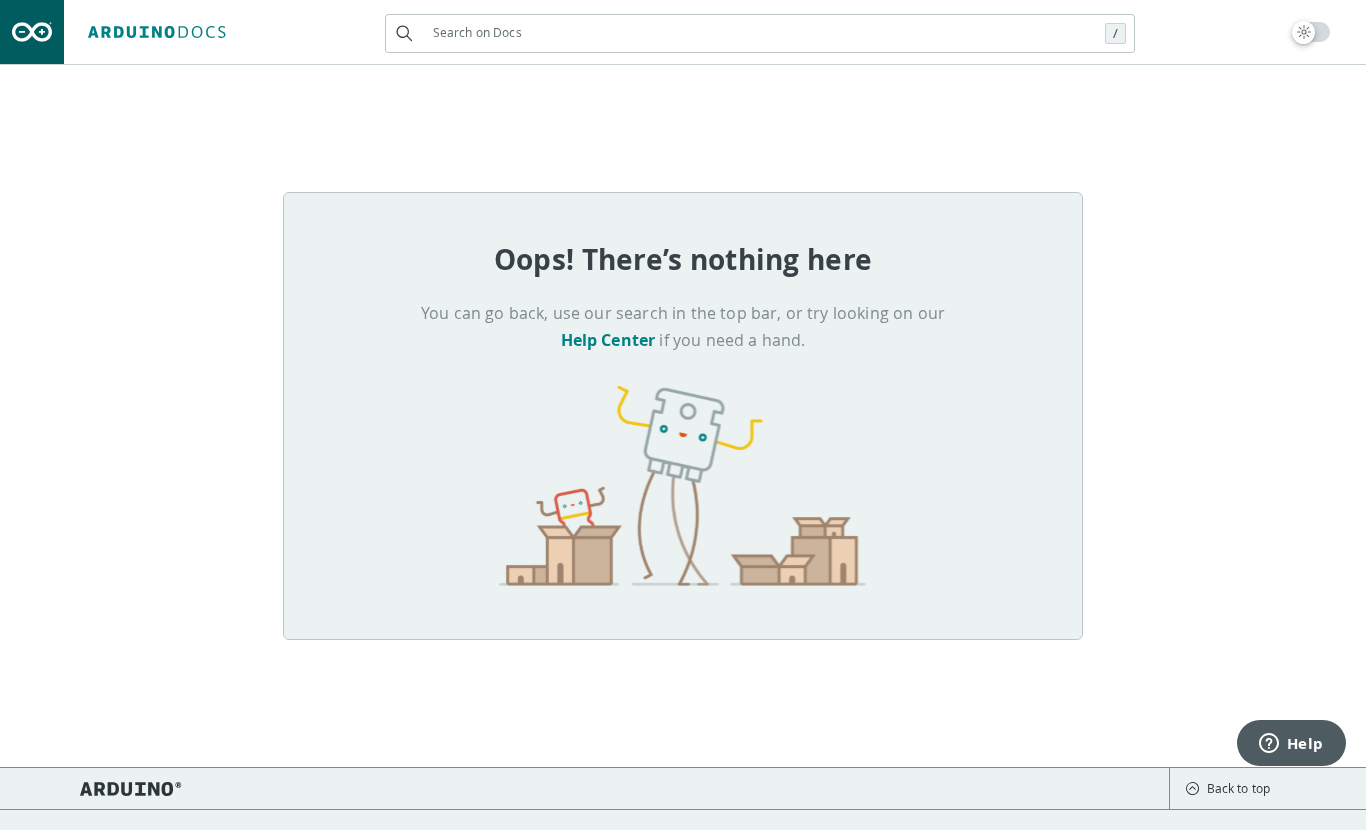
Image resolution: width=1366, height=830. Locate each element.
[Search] (404, 33)
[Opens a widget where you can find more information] (1291, 745)
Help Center (608, 340)
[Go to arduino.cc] (32, 32)
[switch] (1311, 32)
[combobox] (760, 32)
